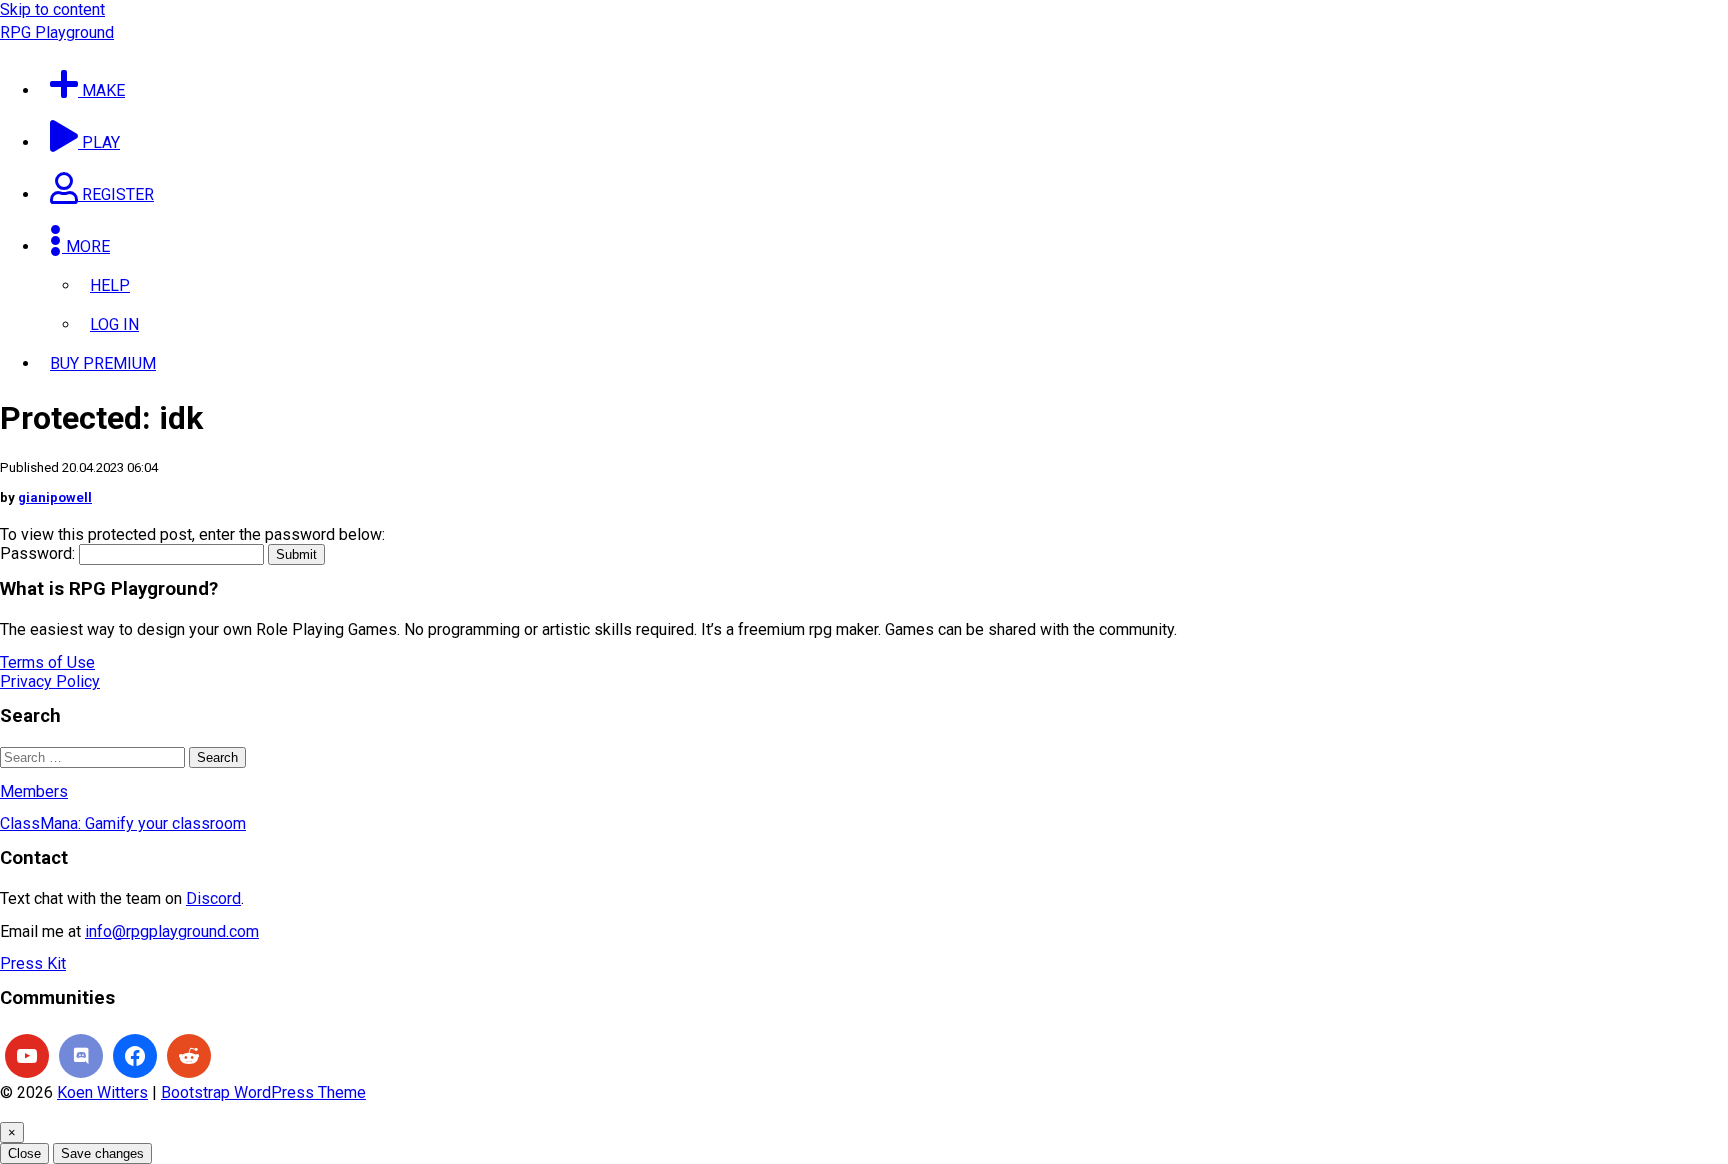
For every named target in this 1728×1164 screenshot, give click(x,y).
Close (24, 1153)
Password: (39, 553)
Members (34, 791)
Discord (213, 898)
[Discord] (81, 1056)
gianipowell (55, 497)
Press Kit (33, 963)
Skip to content (52, 9)
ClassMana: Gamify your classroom (123, 823)
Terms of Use (47, 662)
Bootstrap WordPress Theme (263, 1092)
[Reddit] (189, 1056)
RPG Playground (57, 32)
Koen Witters (102, 1092)
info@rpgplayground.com (172, 931)
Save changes (102, 1153)
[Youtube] (27, 1056)
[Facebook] (135, 1056)
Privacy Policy (50, 681)
